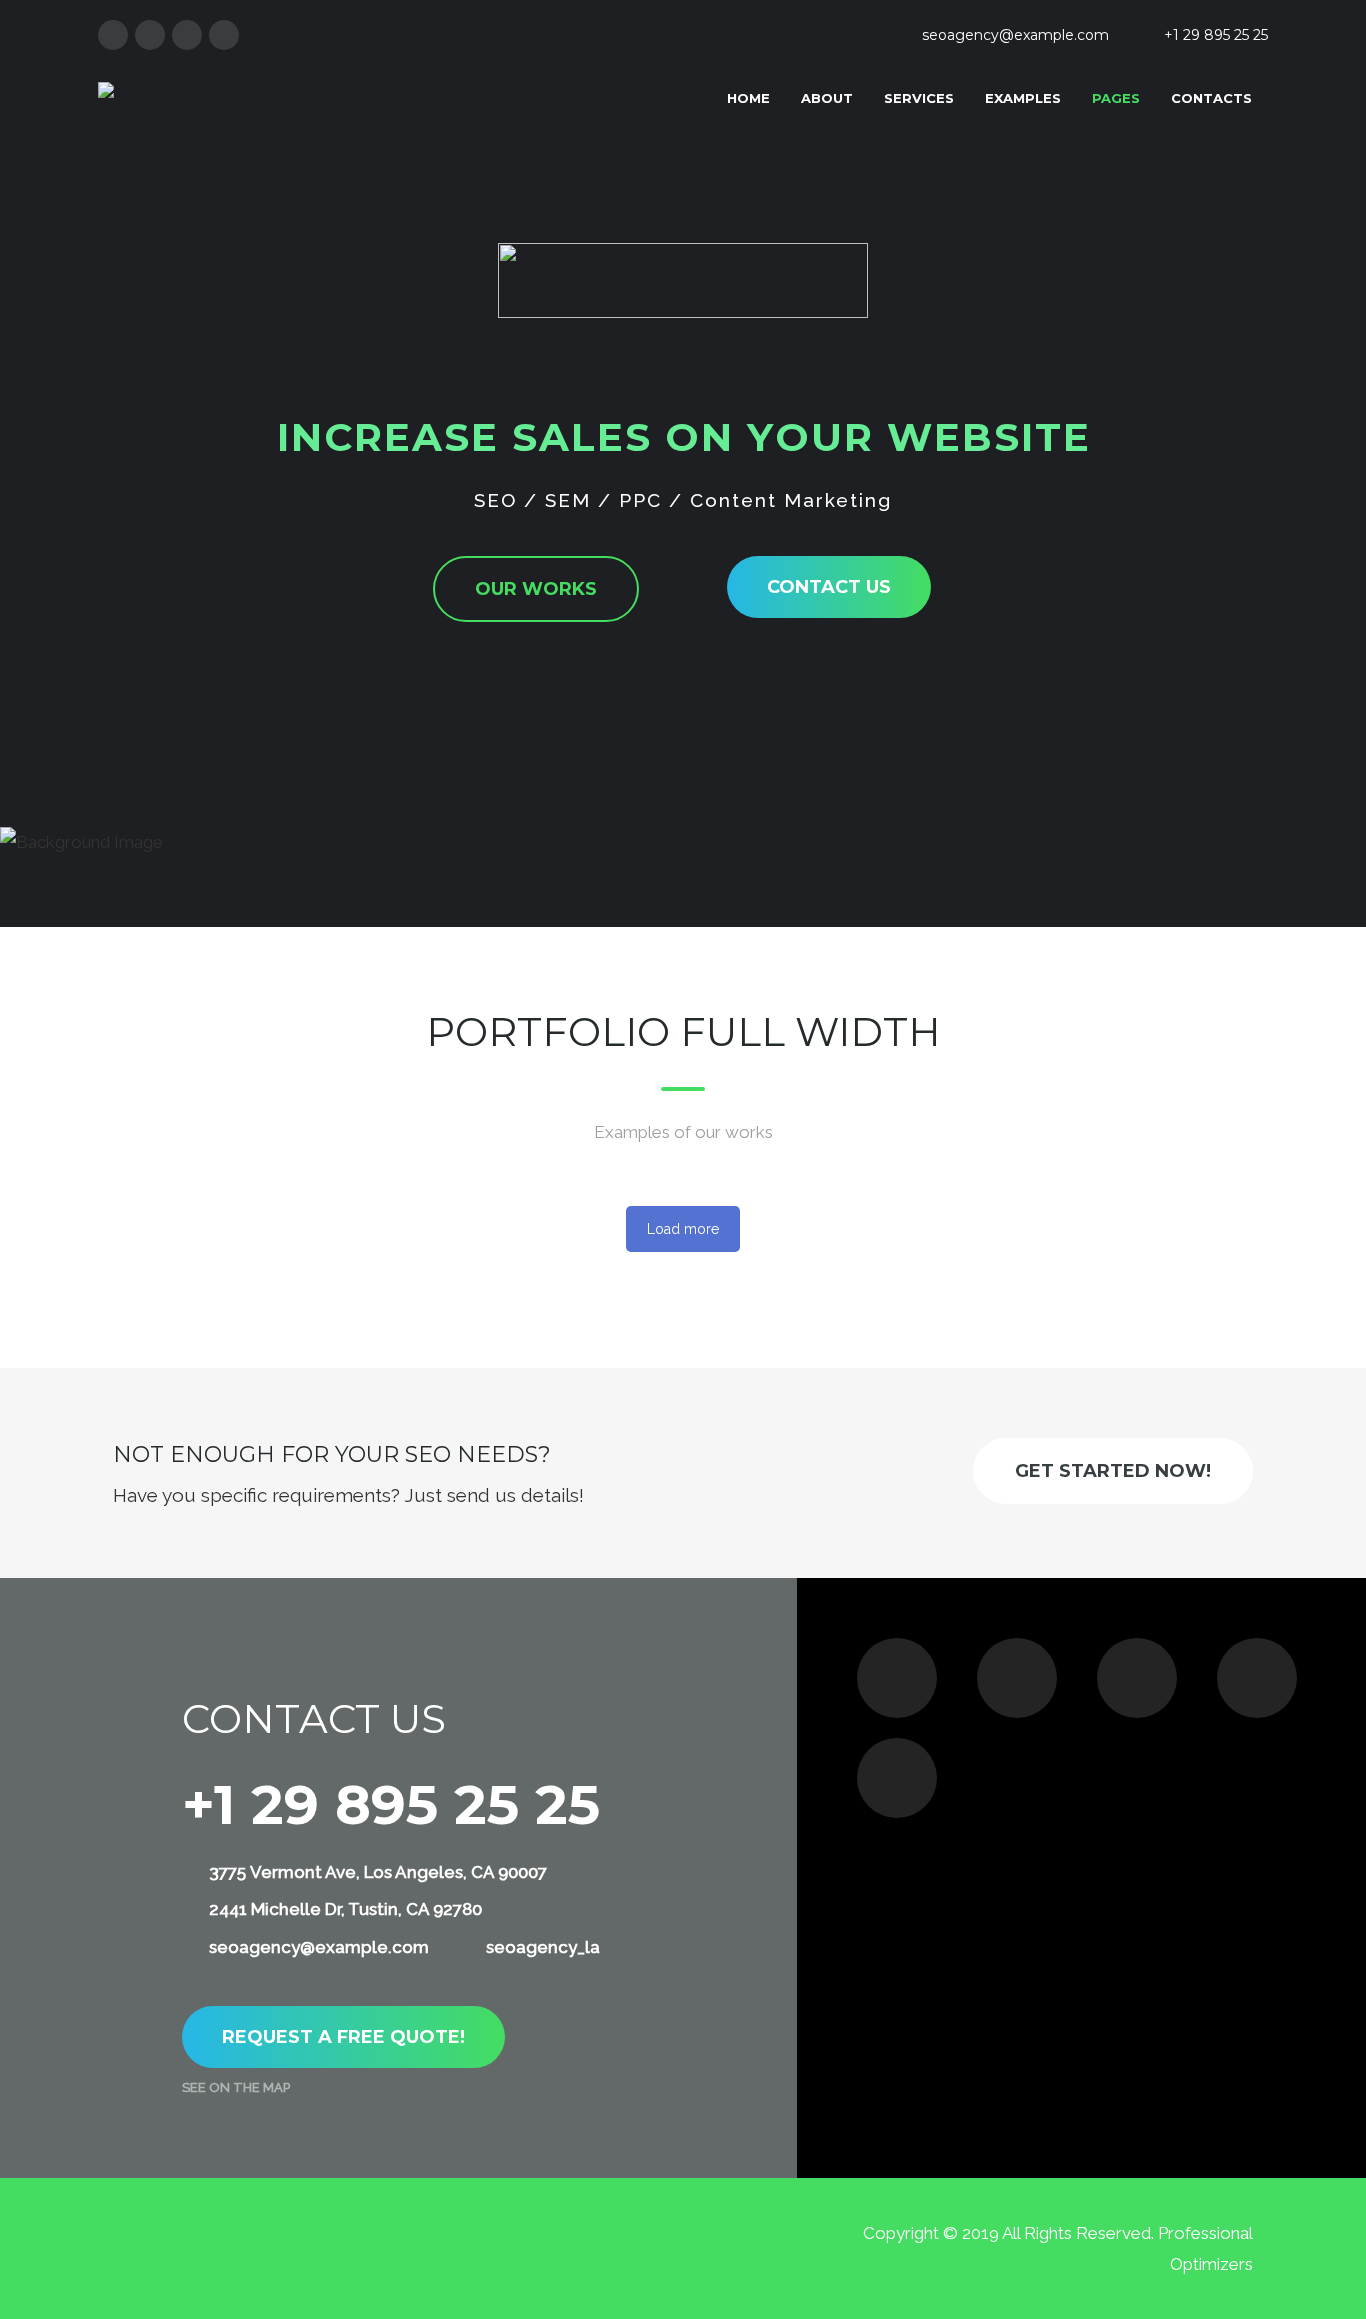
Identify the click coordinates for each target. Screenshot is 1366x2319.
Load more (683, 1229)
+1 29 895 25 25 (1216, 35)
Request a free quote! (343, 2037)
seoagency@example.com (1015, 35)
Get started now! (1113, 1471)
